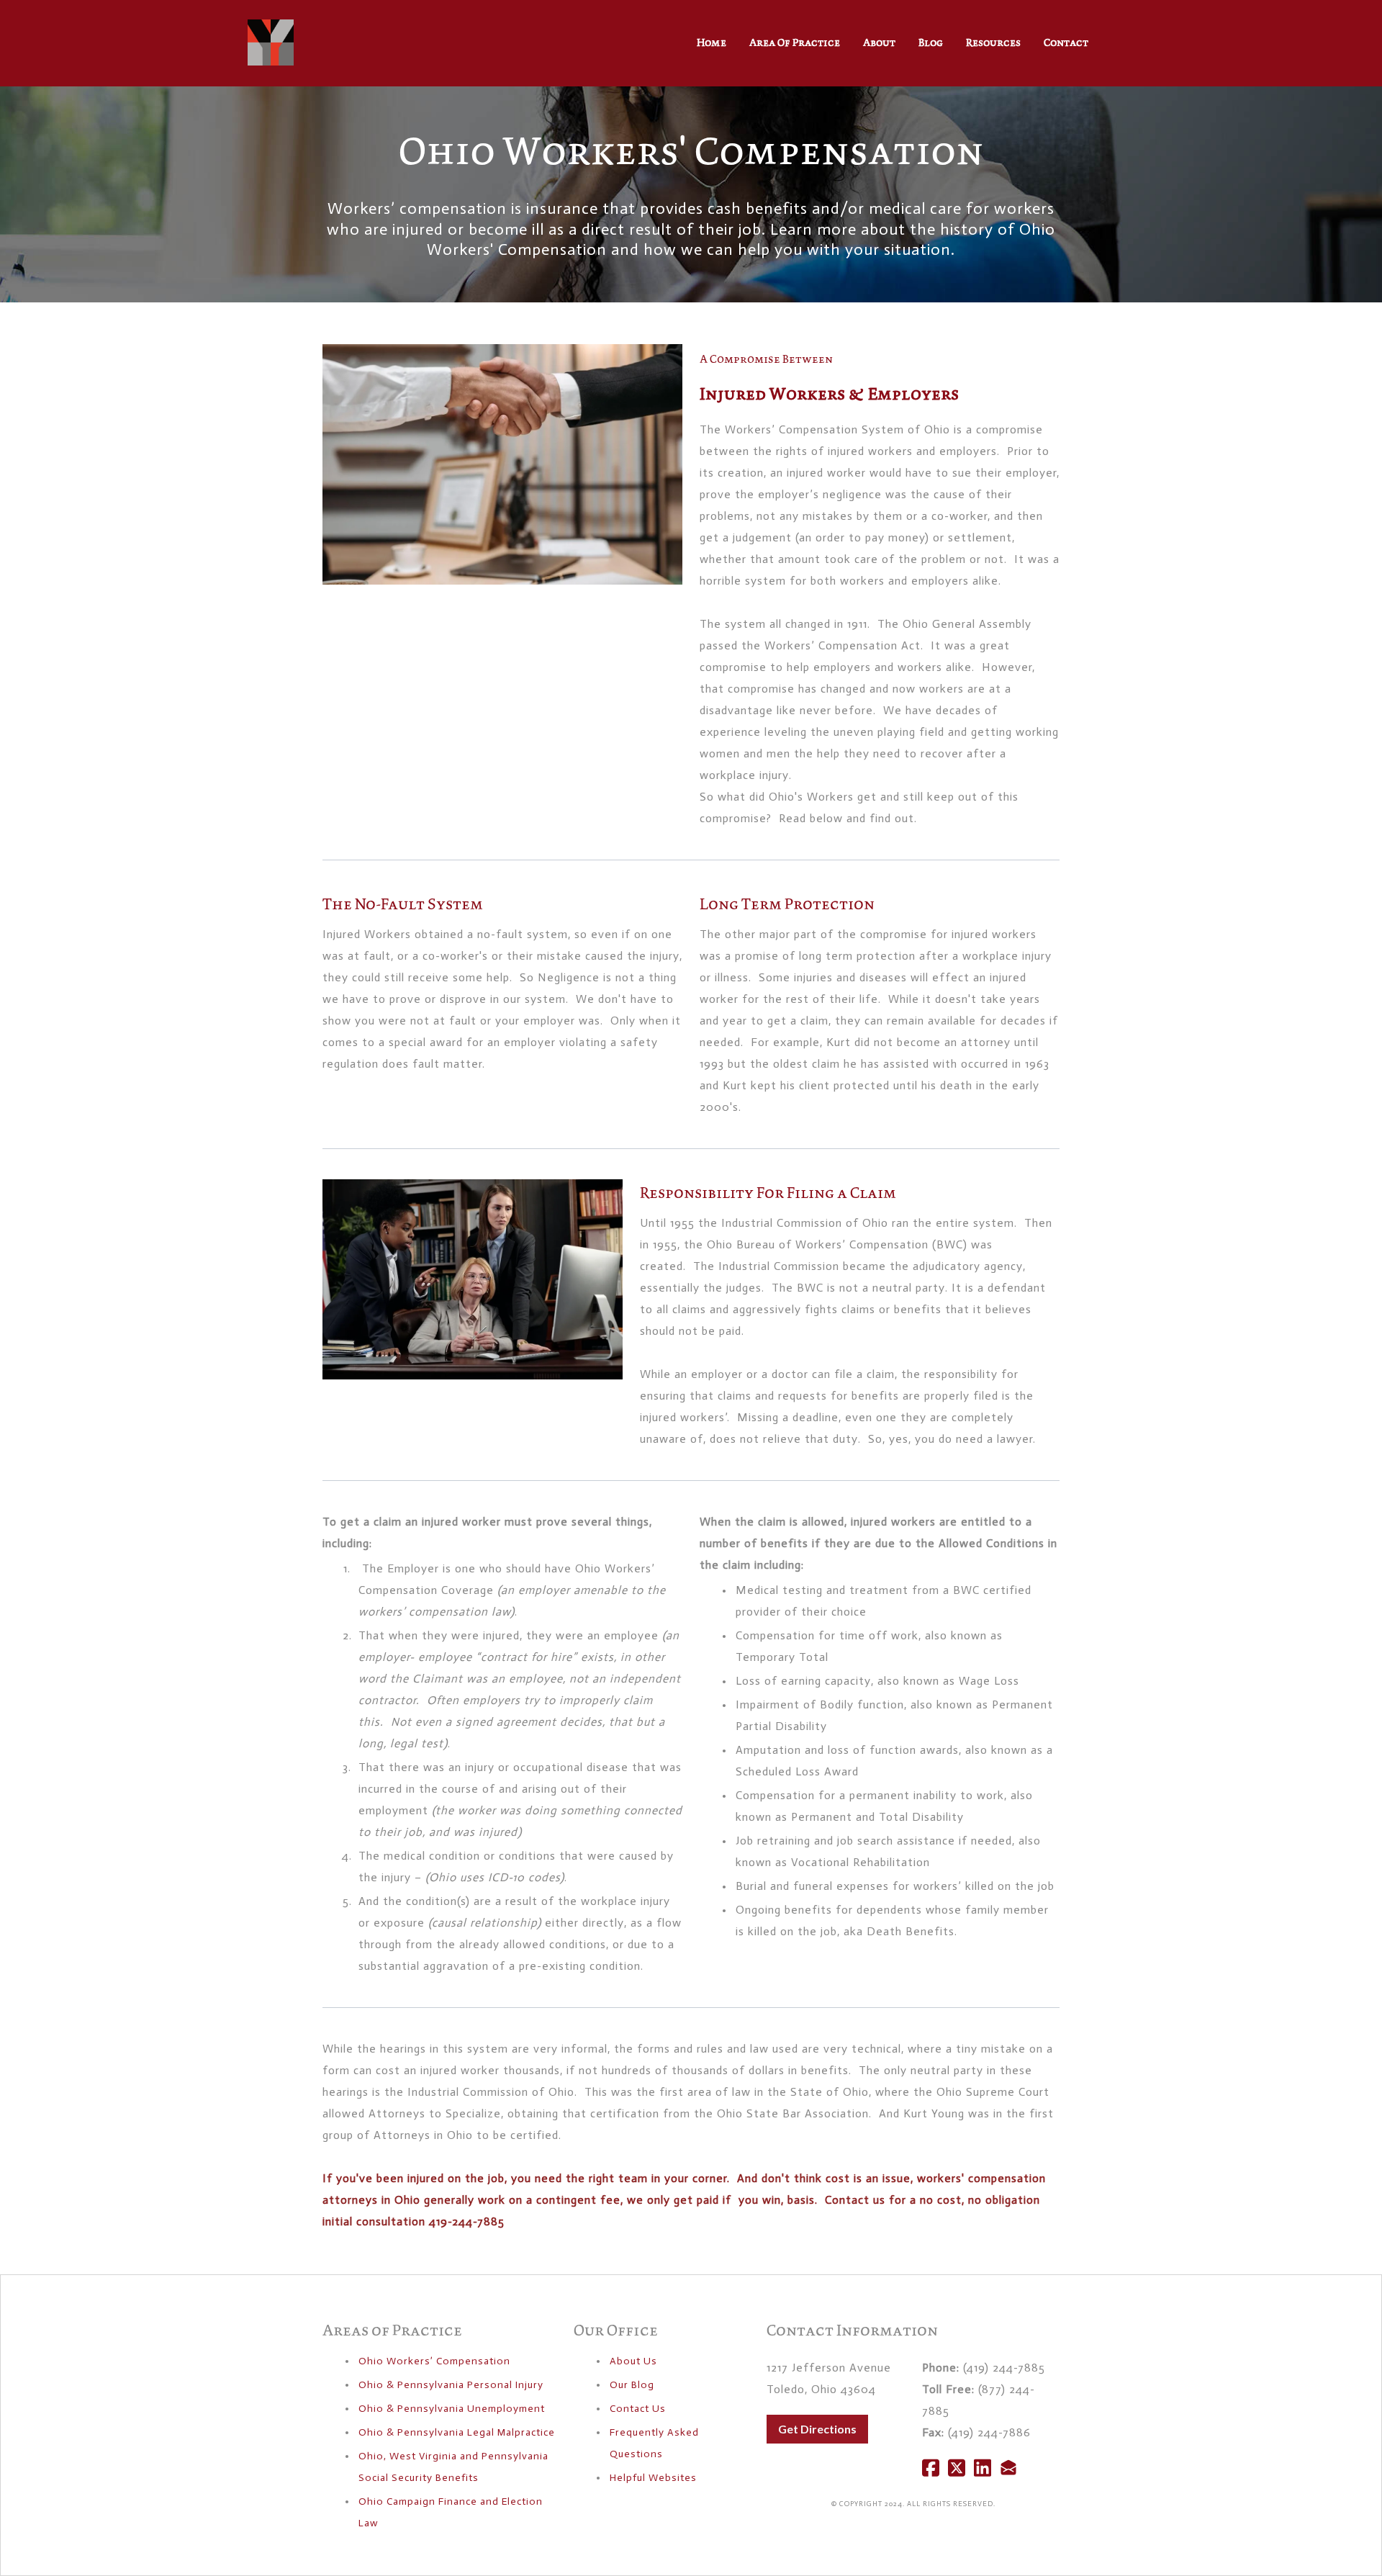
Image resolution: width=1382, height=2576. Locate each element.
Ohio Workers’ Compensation (434, 2361)
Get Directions (817, 2429)
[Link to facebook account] (931, 2468)
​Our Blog (632, 2385)
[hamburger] (311, 34)
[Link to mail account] (1008, 2468)
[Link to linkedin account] (983, 2468)
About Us (633, 2361)
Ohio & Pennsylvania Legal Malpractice (457, 2432)
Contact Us (638, 2409)
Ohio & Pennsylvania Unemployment (452, 2409)
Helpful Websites (653, 2478)
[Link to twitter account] (957, 2468)
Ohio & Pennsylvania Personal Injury (451, 2385)
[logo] (271, 42)
